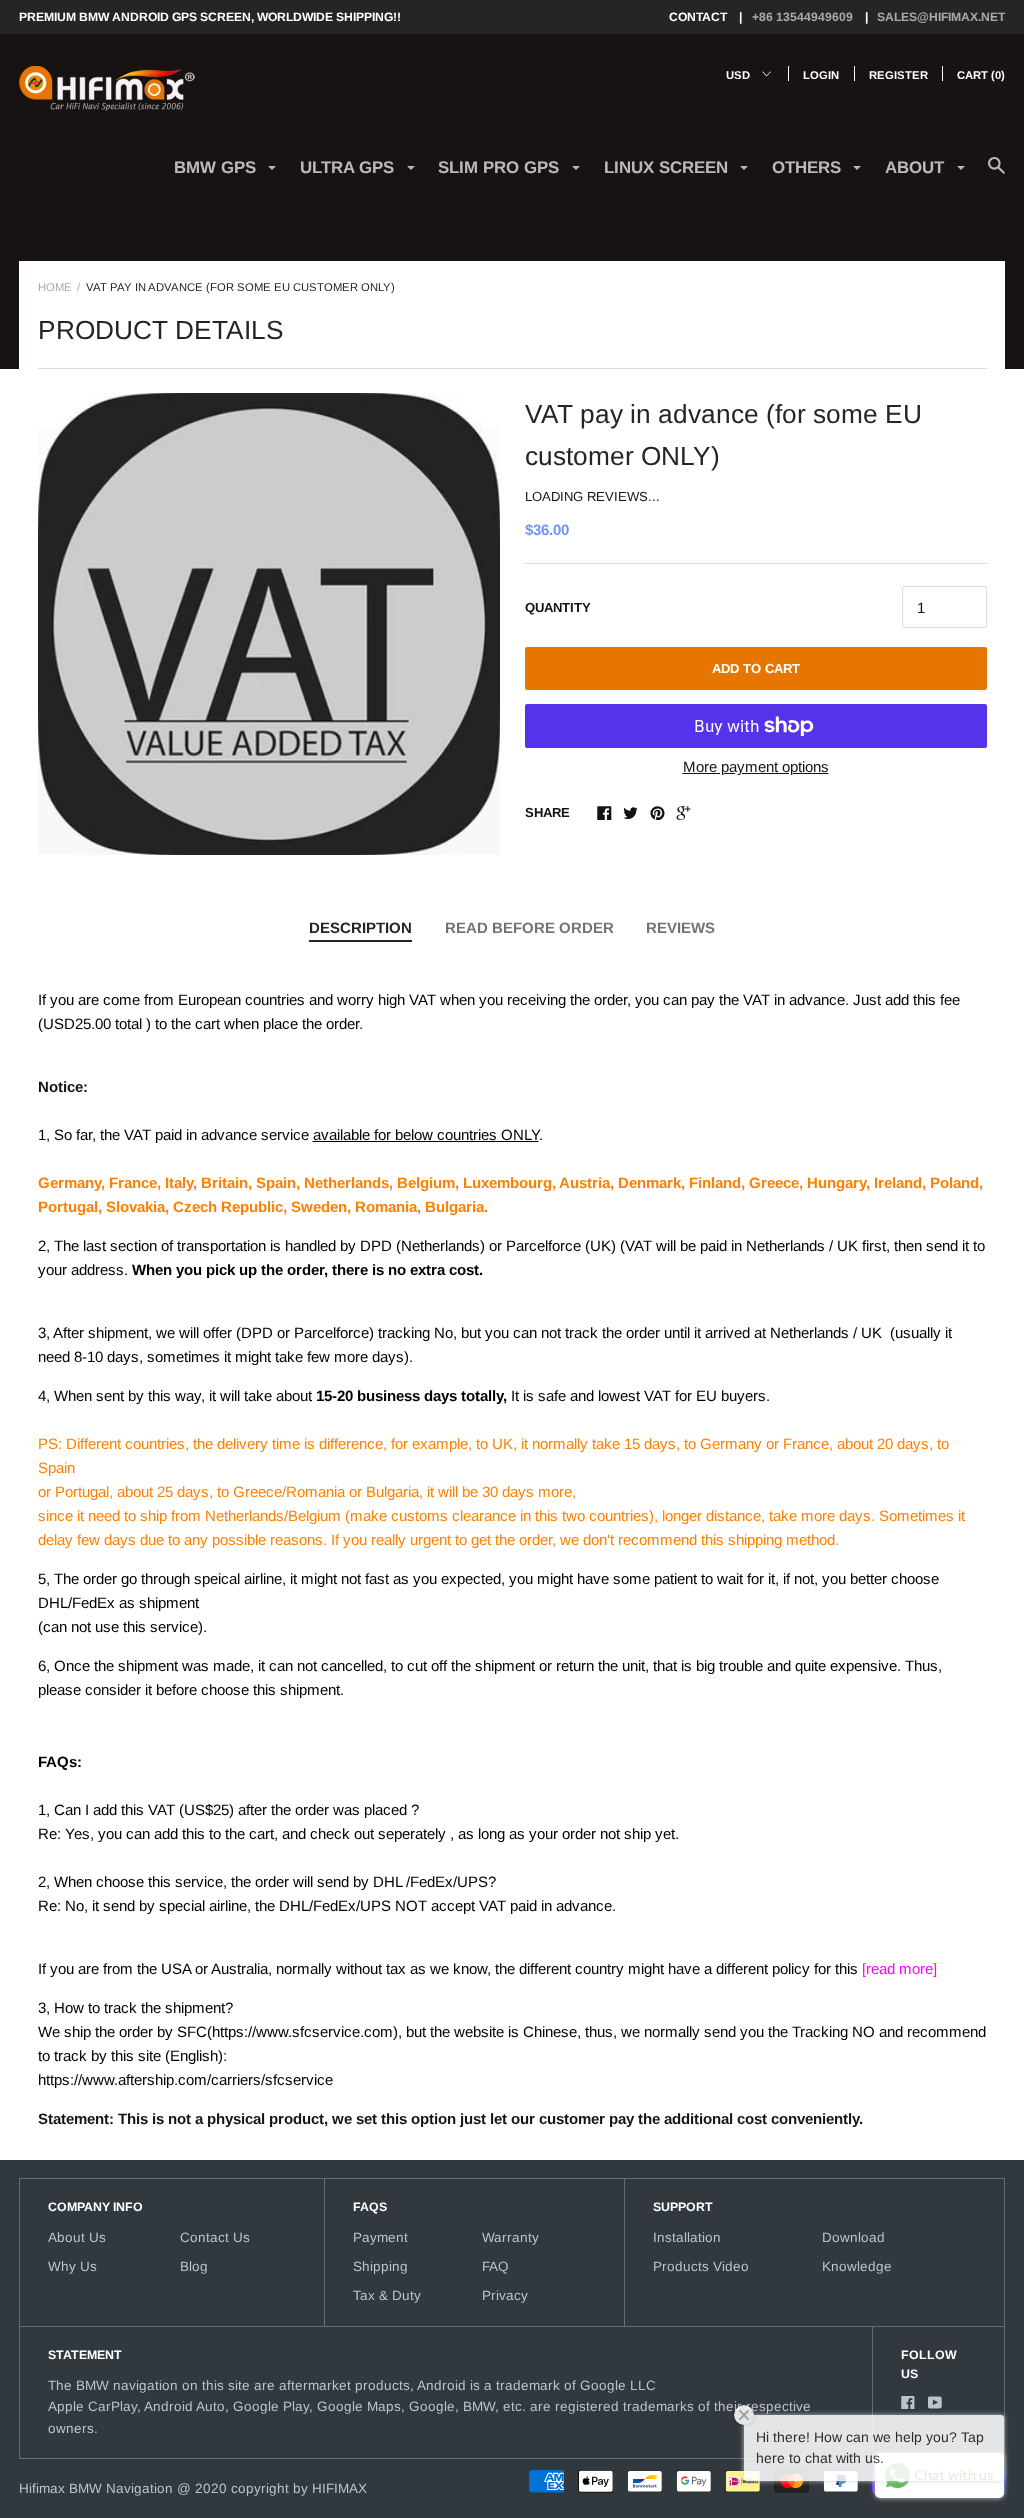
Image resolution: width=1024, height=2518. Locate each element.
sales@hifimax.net (941, 17)
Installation (687, 2237)
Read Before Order (529, 927)
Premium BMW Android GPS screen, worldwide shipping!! (210, 17)
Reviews (680, 927)
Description (360, 927)
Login (821, 75)
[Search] (996, 175)
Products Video (701, 2266)
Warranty (510, 2237)
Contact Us (215, 2237)
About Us (77, 2237)
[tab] (360, 929)
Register (898, 75)
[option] (269, 624)
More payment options (756, 766)
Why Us (72, 2266)
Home (55, 287)
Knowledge (857, 2266)
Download (853, 2237)
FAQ (495, 2266)
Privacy (505, 2295)
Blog (194, 2266)
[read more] (899, 1968)
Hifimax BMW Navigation (96, 2488)
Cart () (981, 75)
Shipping (380, 2266)
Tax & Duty (387, 2295)
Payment (380, 2237)
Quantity (558, 607)
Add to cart (756, 668)
